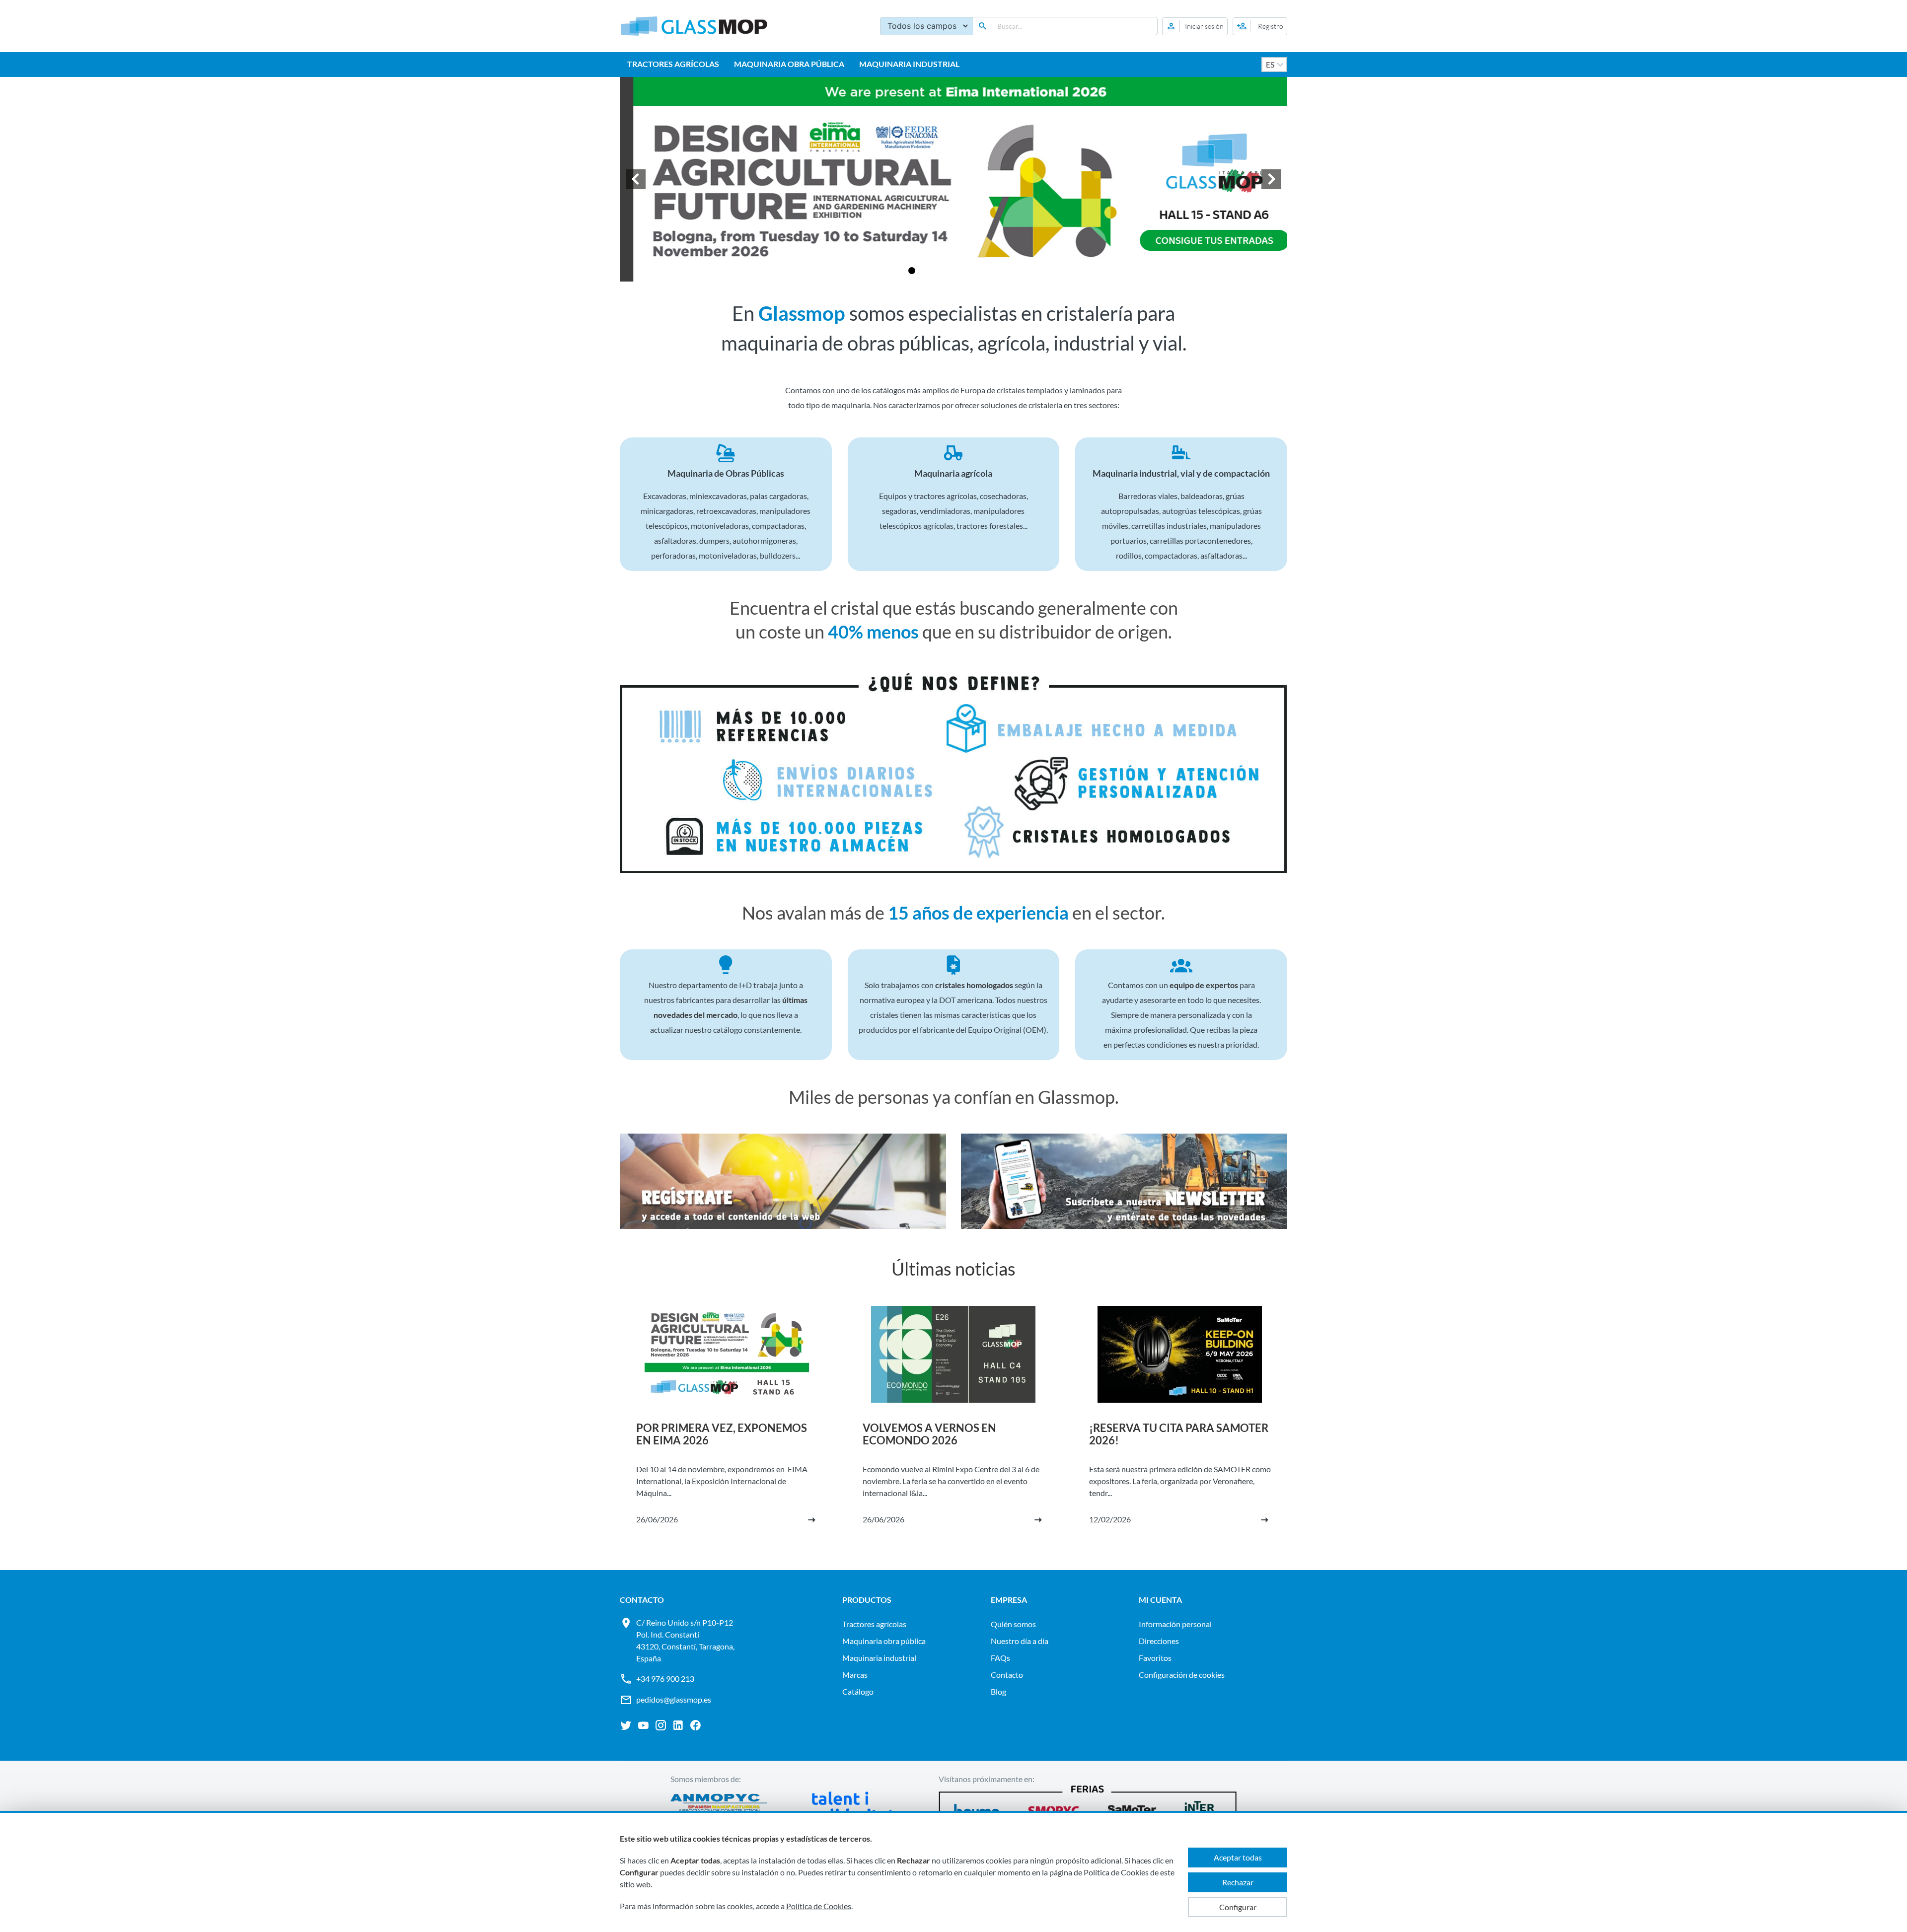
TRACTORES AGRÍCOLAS (673, 64)
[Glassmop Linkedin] (678, 1725)
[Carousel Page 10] (1007, 271)
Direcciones (1159, 1641)
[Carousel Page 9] (995, 271)
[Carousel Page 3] (924, 271)
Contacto (1007, 1675)
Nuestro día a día (1020, 1641)
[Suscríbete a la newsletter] (1124, 1183)
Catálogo (858, 1691)
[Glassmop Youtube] (643, 1725)
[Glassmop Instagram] (661, 1725)
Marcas (855, 1675)
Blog (998, 1691)
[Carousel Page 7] (971, 271)
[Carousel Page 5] (948, 271)
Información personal (1175, 1624)
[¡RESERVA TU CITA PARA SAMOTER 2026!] (1180, 1426)
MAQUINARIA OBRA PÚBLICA (789, 64)
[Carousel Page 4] (936, 271)
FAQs (1000, 1658)
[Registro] (1260, 26)
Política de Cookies (819, 1906)
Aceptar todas (1238, 1857)
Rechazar (1238, 1882)
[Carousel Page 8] (983, 271)
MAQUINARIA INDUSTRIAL (909, 64)
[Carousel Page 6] (959, 271)
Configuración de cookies (1182, 1675)
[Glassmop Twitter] (626, 1725)
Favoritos (1155, 1658)
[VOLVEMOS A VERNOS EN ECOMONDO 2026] (953, 1426)
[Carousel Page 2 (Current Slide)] (912, 271)
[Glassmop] (694, 26)
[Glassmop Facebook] (696, 1725)
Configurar (1238, 1907)
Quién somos (1013, 1624)
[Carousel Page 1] (900, 271)
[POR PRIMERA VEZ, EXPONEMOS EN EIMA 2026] (727, 1426)
